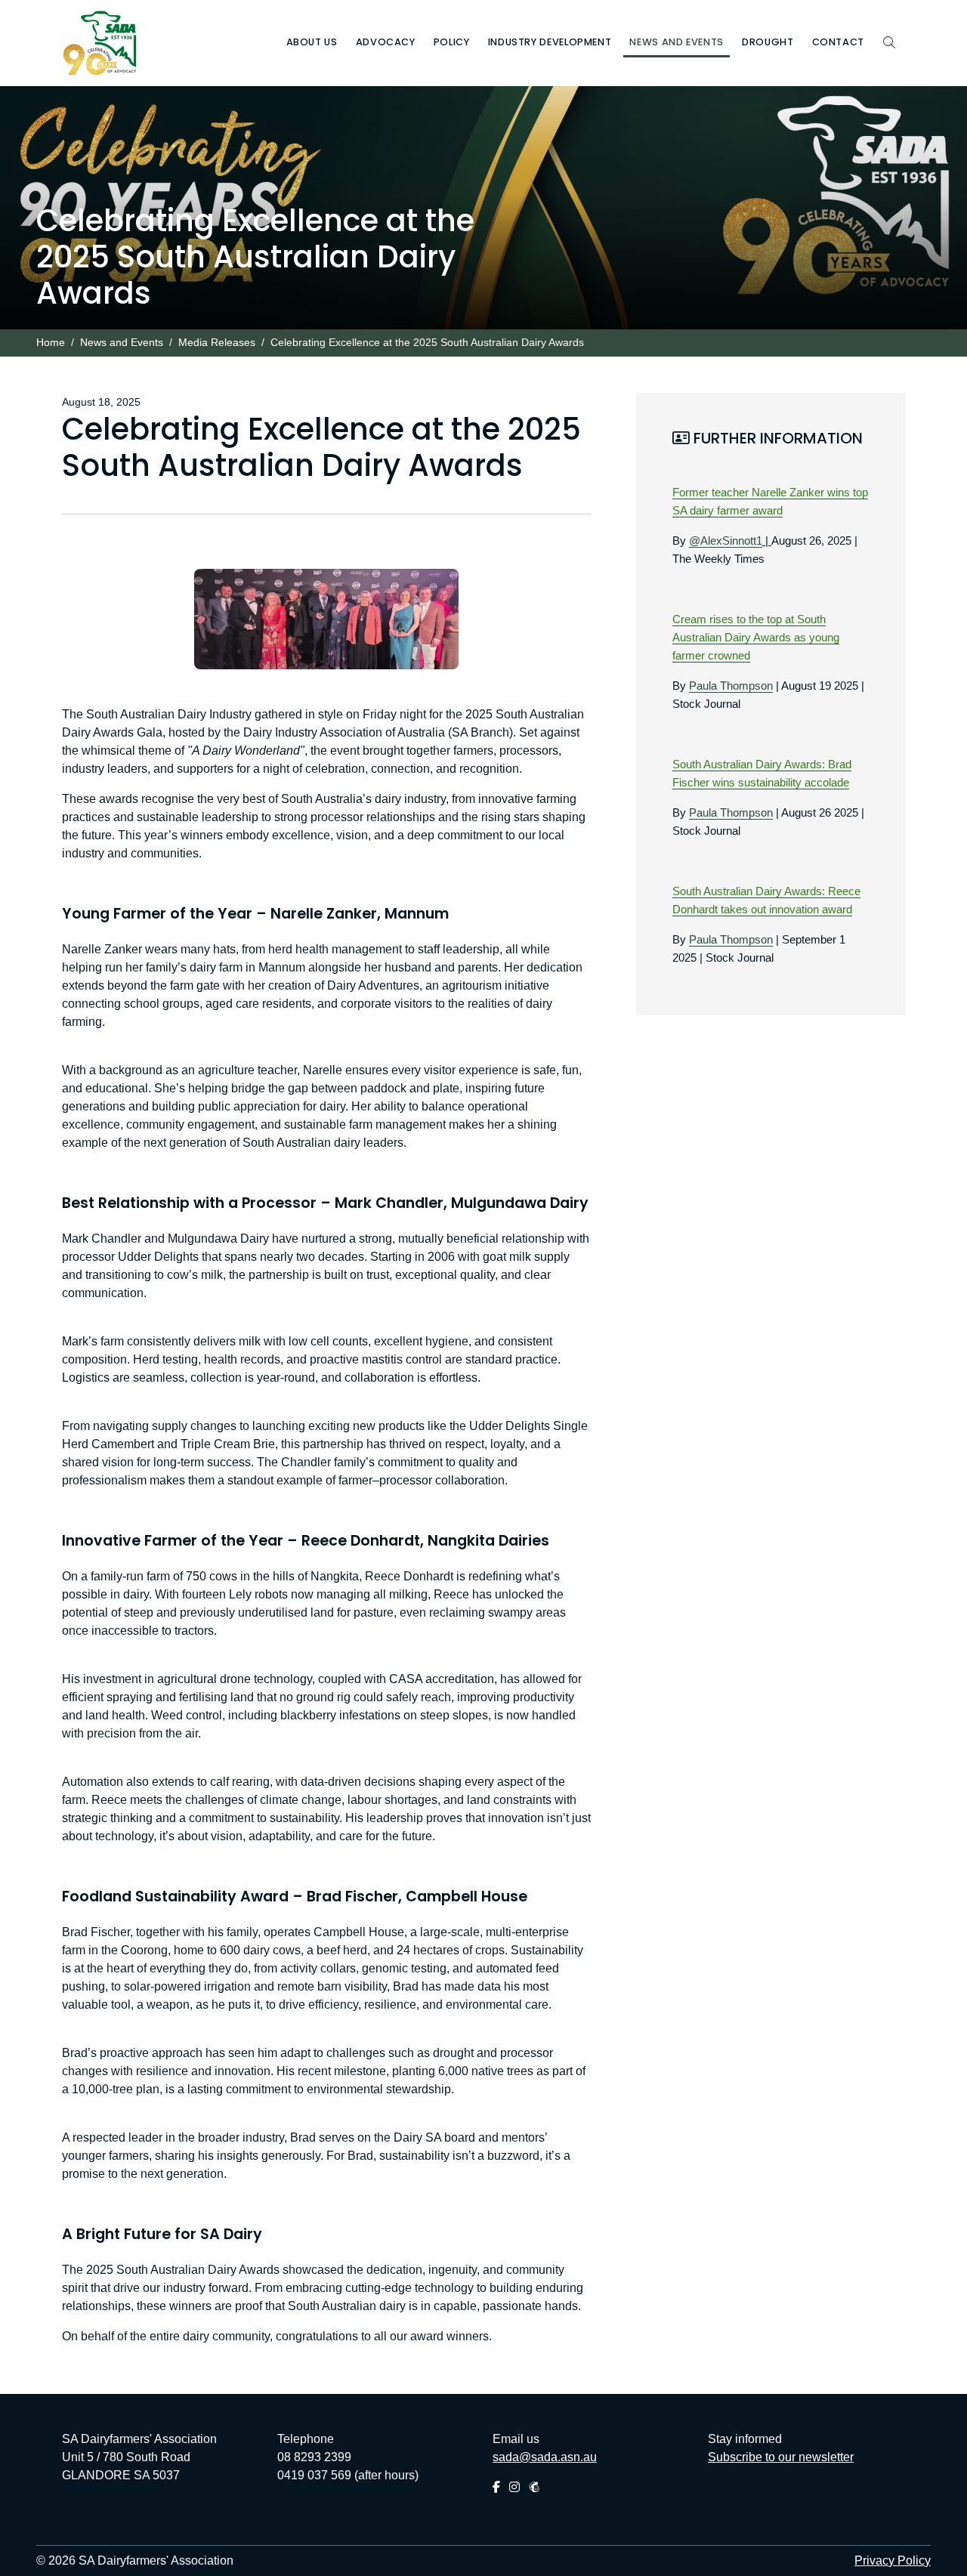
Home (51, 343)
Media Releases (217, 343)
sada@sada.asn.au (545, 2457)
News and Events (122, 343)
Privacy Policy (893, 2561)
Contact (838, 42)
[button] (312, 43)
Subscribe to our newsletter (781, 2457)
